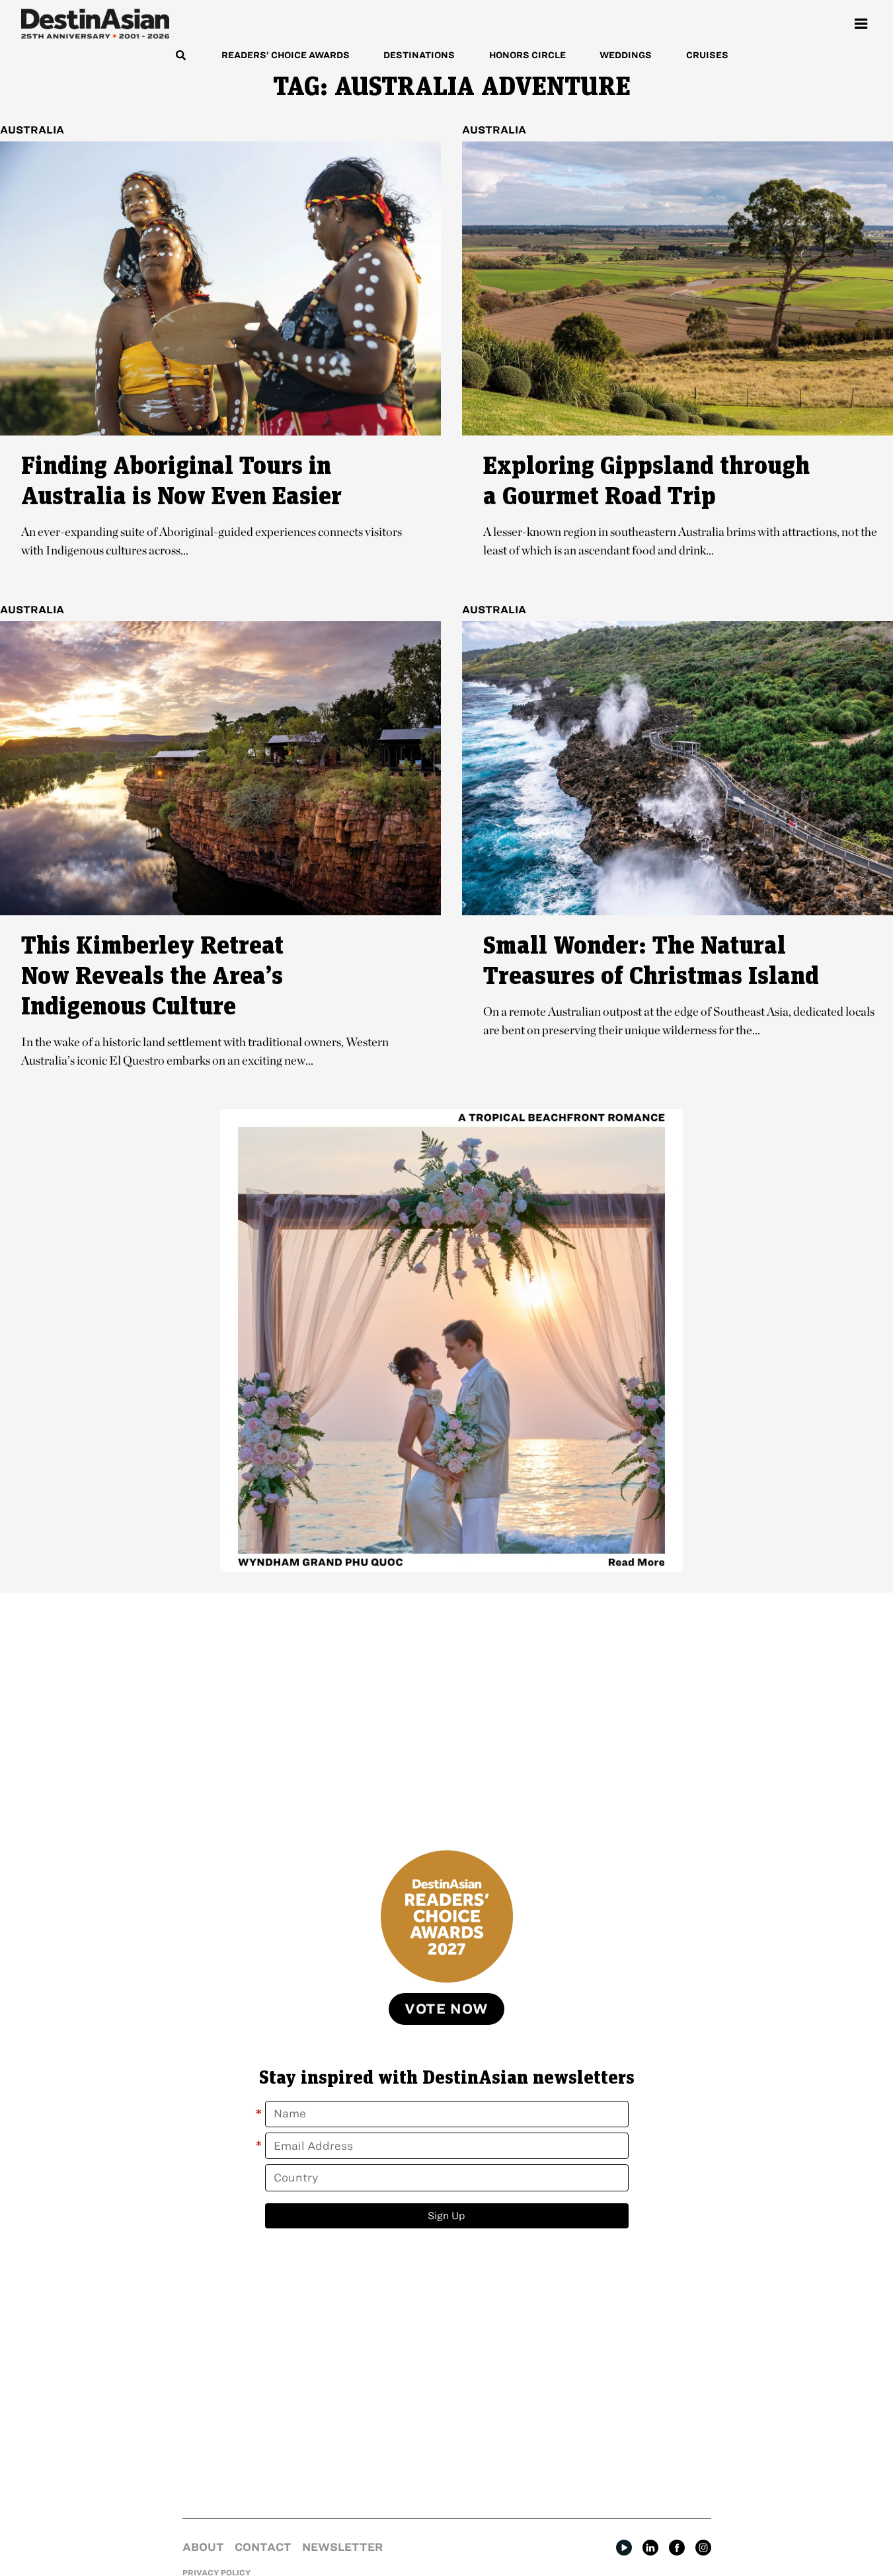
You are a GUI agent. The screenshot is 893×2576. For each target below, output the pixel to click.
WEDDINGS (626, 55)
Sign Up (446, 2216)
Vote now (446, 2009)
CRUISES (707, 55)
